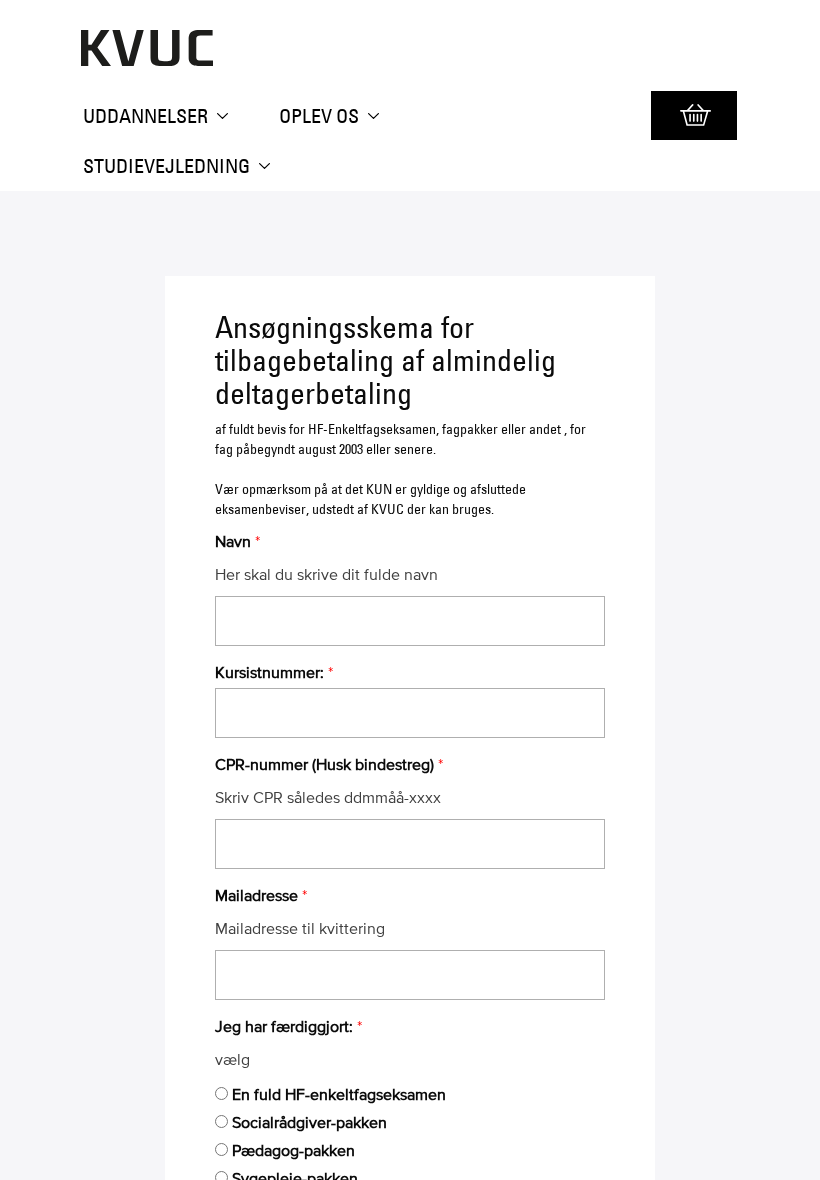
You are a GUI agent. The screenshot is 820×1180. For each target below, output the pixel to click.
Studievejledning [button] (168, 166)
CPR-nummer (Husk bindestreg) (324, 764)
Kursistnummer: (269, 672)
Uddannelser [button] (147, 116)
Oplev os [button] (321, 116)
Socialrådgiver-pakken (309, 1122)
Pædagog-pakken (293, 1150)
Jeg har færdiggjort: (284, 1026)
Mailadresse (256, 895)
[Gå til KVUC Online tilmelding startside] (124, 60)
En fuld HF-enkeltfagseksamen (339, 1094)
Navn (233, 541)
